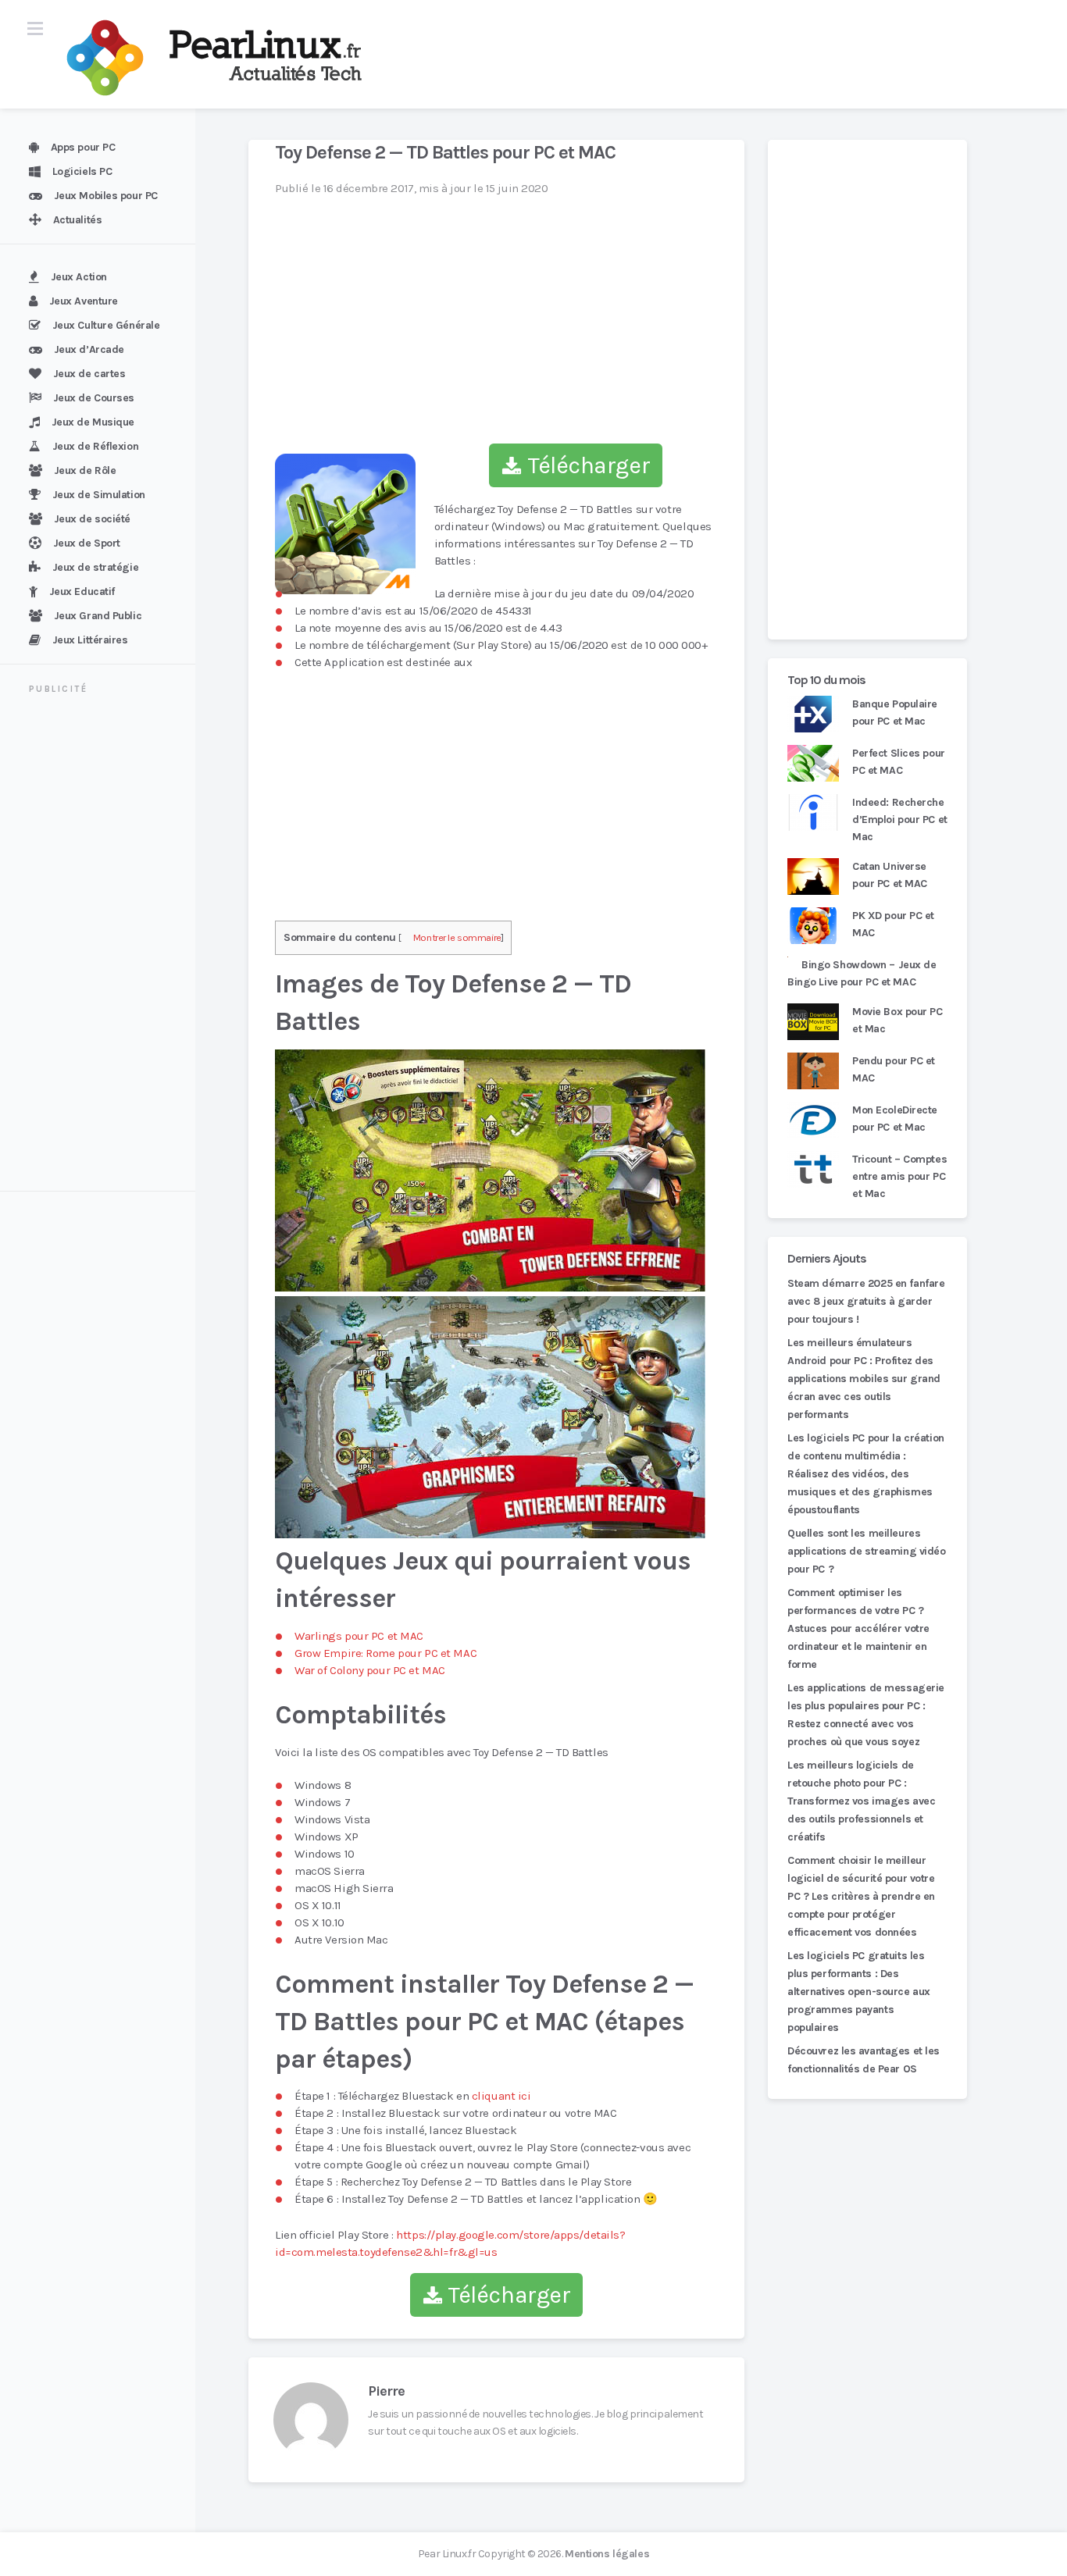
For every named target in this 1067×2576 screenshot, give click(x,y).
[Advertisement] (107, 945)
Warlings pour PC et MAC (359, 1636)
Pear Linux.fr (447, 2554)
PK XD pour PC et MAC (893, 924)
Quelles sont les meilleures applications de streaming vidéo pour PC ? (867, 1551)
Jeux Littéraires (90, 640)
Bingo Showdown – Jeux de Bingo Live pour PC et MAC (862, 973)
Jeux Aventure (84, 301)
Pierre (386, 2391)
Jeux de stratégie (96, 567)
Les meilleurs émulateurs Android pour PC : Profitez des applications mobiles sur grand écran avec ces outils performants (864, 1379)
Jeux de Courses (94, 398)
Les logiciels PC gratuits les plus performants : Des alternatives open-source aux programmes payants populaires (859, 1992)
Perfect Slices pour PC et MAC (899, 762)
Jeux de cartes (89, 374)
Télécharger (586, 465)
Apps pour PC (83, 147)
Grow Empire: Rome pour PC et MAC (385, 1653)
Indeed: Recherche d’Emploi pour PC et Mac (900, 819)
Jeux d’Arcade (89, 349)
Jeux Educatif (82, 591)
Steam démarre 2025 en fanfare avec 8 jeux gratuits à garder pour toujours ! (866, 1301)
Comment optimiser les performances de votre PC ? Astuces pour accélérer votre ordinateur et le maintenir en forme (858, 1628)
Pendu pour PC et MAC (894, 1069)
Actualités (78, 220)
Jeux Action (79, 277)
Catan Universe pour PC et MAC (890, 875)
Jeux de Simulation (99, 495)
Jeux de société (92, 519)
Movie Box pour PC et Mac (897, 1020)
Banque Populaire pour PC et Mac (895, 713)
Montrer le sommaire (457, 937)
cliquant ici (501, 2096)
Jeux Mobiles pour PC (106, 196)
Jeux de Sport (87, 543)
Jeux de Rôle (85, 470)
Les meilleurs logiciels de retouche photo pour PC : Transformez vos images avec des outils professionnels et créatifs (861, 1801)
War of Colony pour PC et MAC (370, 1670)
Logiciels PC (82, 171)
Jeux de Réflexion (96, 446)
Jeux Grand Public (98, 616)
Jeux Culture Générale (106, 325)
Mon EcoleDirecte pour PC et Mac (895, 1119)
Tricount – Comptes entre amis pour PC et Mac (899, 1176)
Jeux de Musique (93, 422)
